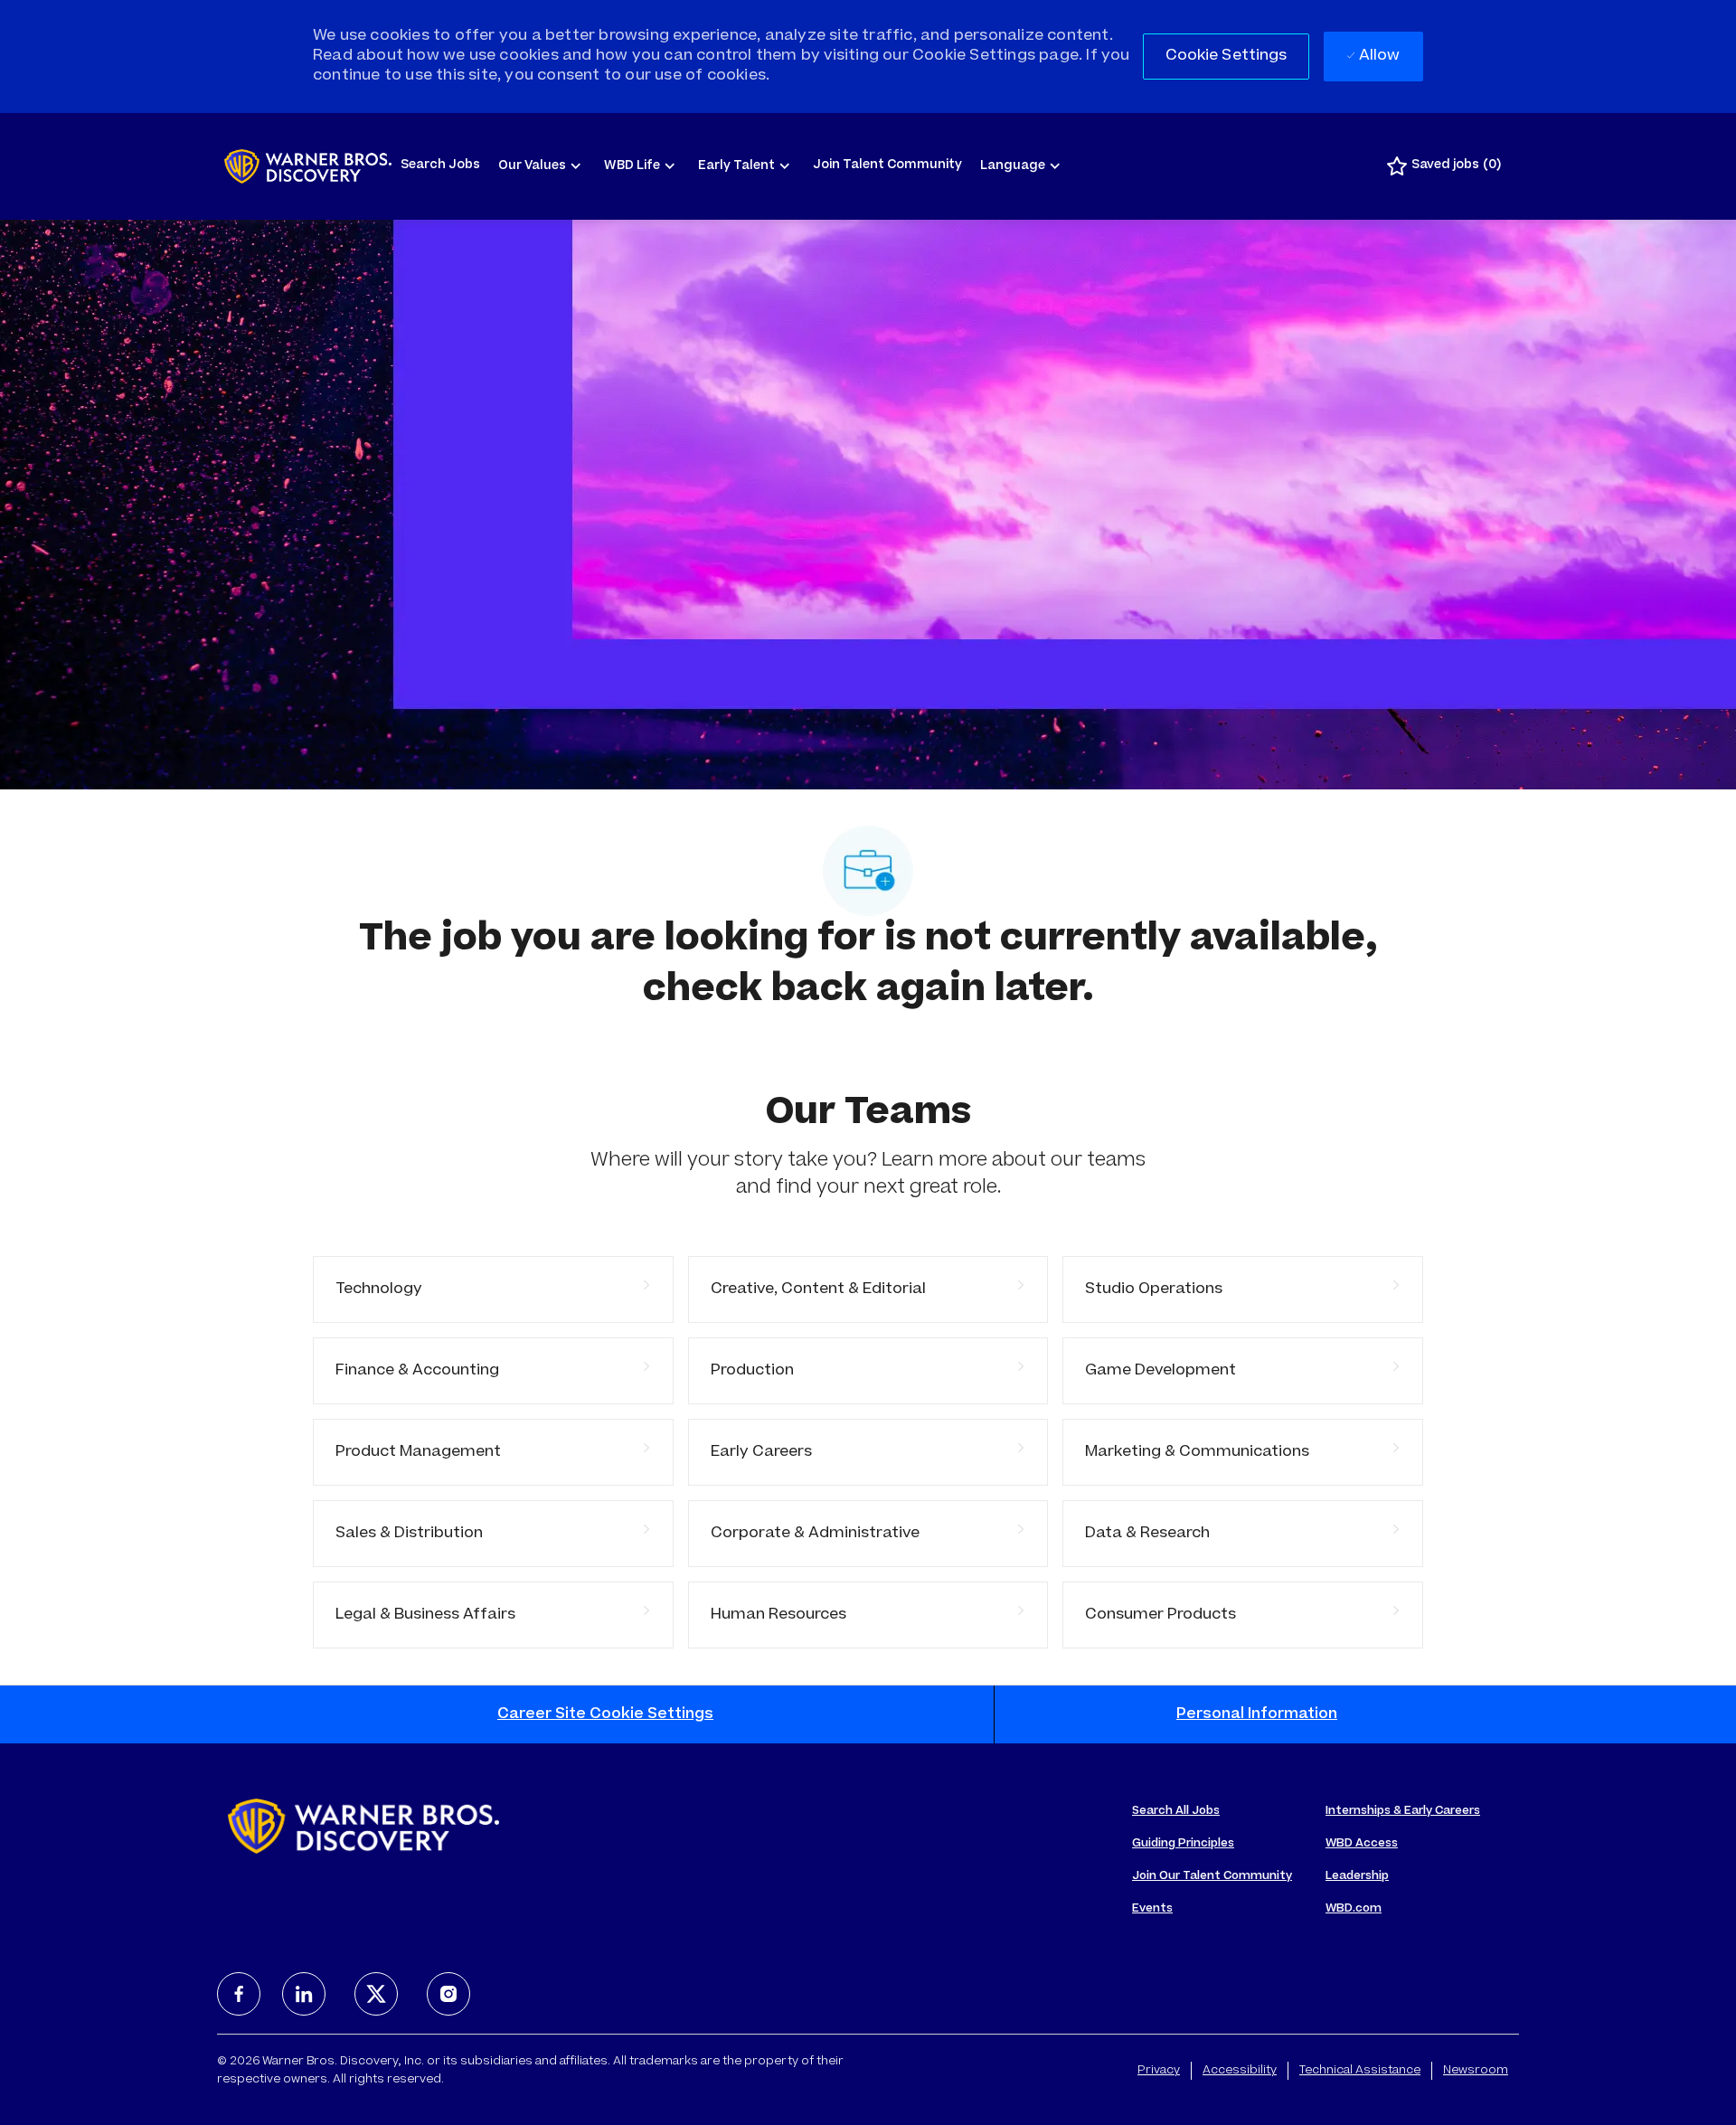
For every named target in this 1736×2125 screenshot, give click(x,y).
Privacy (1159, 2071)
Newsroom (1476, 2071)
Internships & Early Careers (1403, 1811)
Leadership (1357, 1876)
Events (1152, 1909)
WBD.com (1354, 1909)
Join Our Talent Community (1212, 1876)
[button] (1227, 57)
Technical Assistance (1360, 2071)
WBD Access (1362, 1844)
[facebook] (239, 1994)
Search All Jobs (1176, 1811)
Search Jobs (440, 166)
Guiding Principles (1183, 1844)
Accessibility (1240, 2071)
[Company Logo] (308, 166)
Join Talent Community (887, 166)
